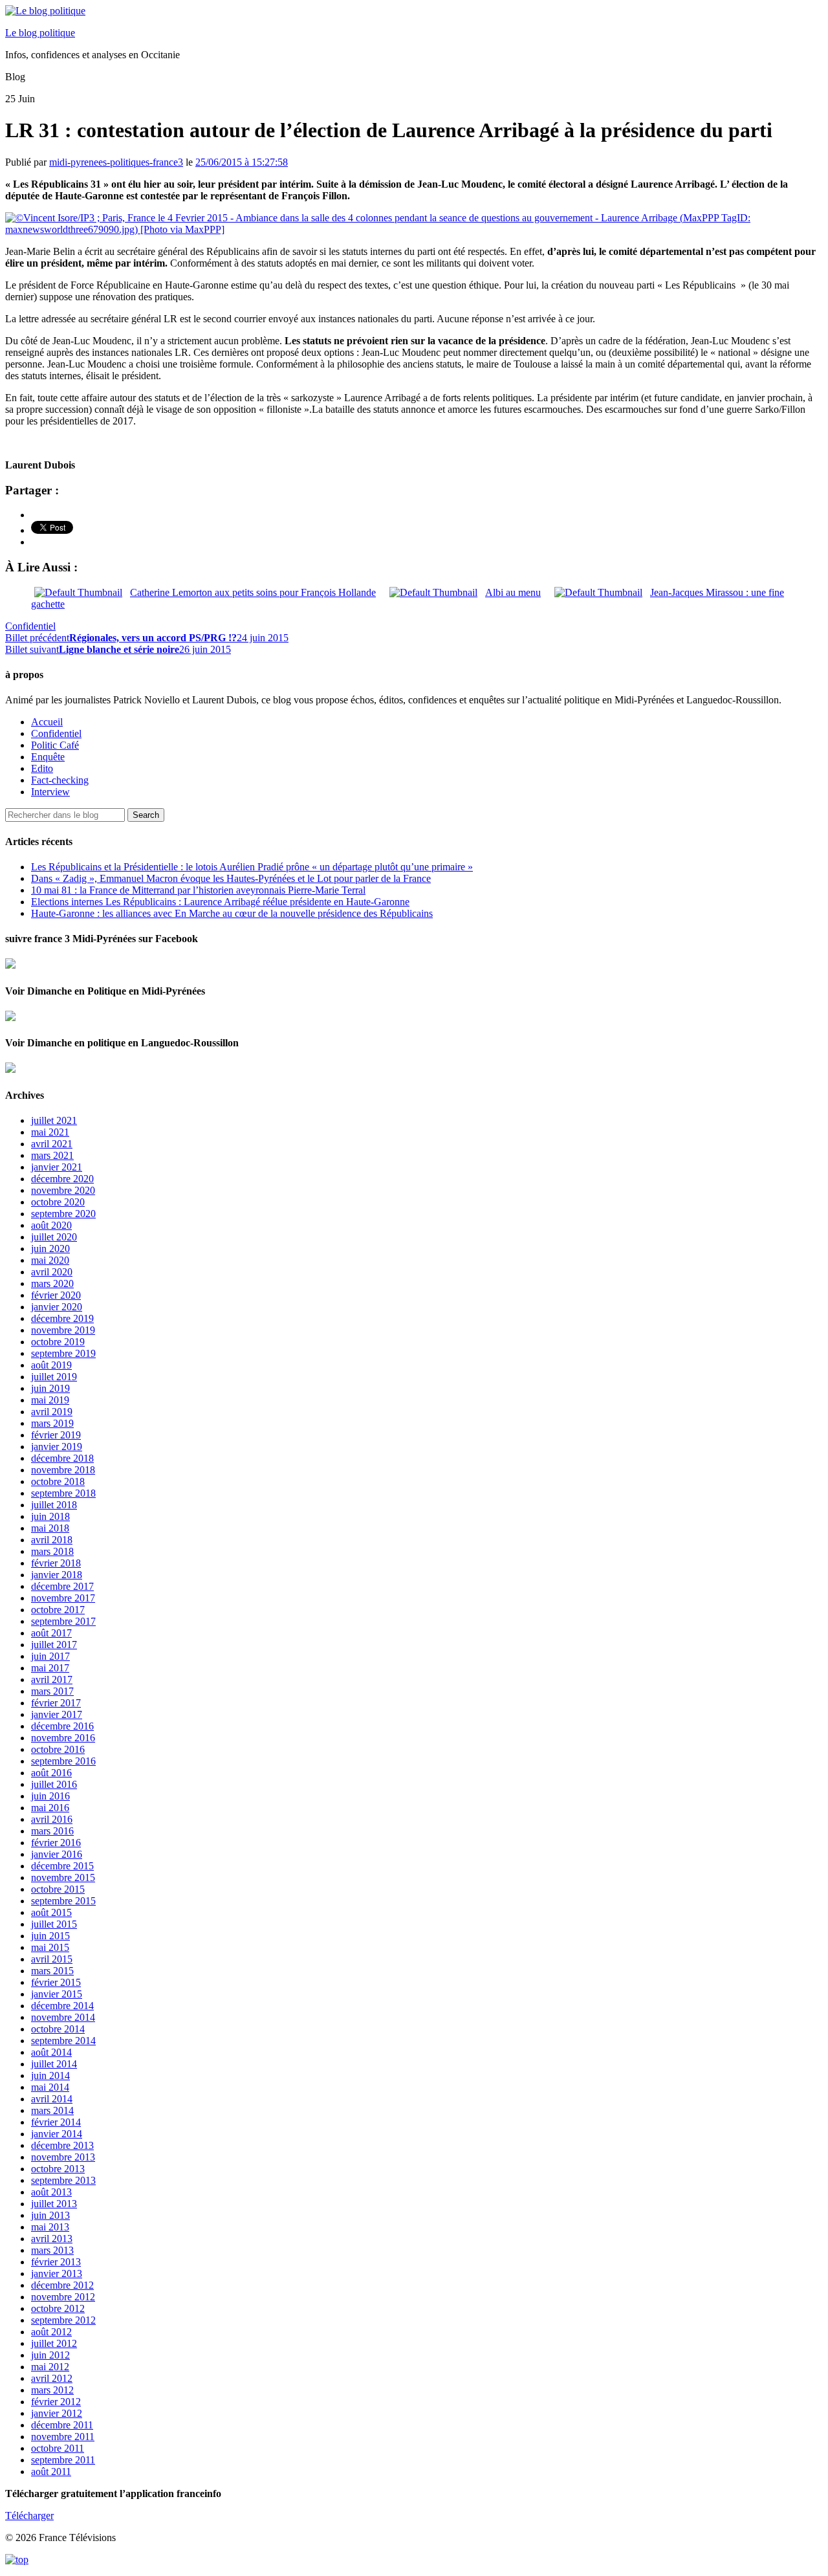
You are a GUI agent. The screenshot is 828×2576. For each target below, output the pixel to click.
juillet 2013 (54, 2204)
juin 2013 (50, 2215)
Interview (50, 792)
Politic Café (55, 745)
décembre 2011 (62, 2425)
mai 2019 (50, 1400)
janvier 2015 (57, 1994)
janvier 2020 (57, 1307)
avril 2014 (52, 2099)
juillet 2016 (54, 1784)
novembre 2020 (63, 1190)
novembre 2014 (63, 2017)
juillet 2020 (54, 1237)
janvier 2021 (57, 1167)
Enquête (48, 757)
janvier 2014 (57, 2134)
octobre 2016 (58, 1749)
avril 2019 (52, 1412)
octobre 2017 (58, 1610)
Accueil (47, 722)
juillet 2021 (54, 1120)
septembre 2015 (63, 1901)
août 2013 (51, 2192)
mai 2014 (50, 2087)
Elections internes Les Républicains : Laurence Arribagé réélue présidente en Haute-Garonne (220, 902)
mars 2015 (52, 1971)
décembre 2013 (62, 2145)
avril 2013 (52, 2239)
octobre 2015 (58, 1889)
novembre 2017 (63, 1598)
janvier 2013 (57, 2273)
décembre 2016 (62, 1726)
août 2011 (51, 2471)
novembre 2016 (63, 1738)
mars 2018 (52, 1551)
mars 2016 (52, 1831)
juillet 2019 (54, 1377)
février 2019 (56, 1435)
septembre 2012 (63, 2320)
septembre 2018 (63, 1493)
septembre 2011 (63, 2460)
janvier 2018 (57, 1575)
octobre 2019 (58, 1342)
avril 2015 (52, 1959)
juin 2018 (50, 1516)
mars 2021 (52, 1155)
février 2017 (56, 1703)
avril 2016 (52, 1819)
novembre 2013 (63, 2157)
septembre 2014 (63, 2041)
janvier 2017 (57, 1714)
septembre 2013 (63, 2180)
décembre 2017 (62, 1586)
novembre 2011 (63, 2437)
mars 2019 (52, 1423)
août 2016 (51, 1773)
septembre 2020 (63, 1214)
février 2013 (56, 2262)
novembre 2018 (63, 1470)
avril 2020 (52, 1272)
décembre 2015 (62, 1866)
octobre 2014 (58, 2029)
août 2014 (51, 2052)
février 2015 (56, 1982)
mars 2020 (52, 1283)
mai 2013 (50, 2227)
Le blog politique (40, 33)
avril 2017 (52, 1679)
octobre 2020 (58, 1202)
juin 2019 (50, 1388)
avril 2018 (52, 1540)
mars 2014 (52, 2110)
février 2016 (56, 1843)
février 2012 (56, 2402)
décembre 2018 (62, 1458)
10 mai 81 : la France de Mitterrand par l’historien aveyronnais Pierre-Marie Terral (198, 890)
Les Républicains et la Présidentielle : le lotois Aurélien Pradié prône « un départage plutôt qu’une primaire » (252, 867)
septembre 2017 (63, 1621)
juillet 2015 (54, 1924)
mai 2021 (50, 1132)
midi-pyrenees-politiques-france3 (116, 162)
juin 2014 (50, 2075)
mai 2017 (50, 1668)
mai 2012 (50, 2367)
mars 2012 (52, 2390)
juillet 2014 (54, 2064)
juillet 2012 (54, 2343)
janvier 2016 (57, 1854)
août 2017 (51, 1633)
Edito (42, 768)
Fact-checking (60, 780)
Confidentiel (30, 626)
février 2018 (56, 1563)
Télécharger (29, 2515)
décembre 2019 (62, 1318)
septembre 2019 (63, 1353)
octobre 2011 (58, 2448)
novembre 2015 (63, 1877)
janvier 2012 (57, 2413)
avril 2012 (52, 2378)
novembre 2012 (63, 2297)
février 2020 (56, 1295)
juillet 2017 (54, 1645)
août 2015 (51, 1912)
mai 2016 (50, 1808)
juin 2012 (50, 2355)
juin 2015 (50, 1936)
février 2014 (56, 2122)
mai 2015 (50, 1947)
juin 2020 (50, 1249)
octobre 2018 (58, 1481)
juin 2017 (50, 1656)
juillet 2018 (54, 1505)
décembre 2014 (62, 2006)
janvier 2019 (57, 1447)
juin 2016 (50, 1796)
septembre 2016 (63, 1761)
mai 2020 (50, 1260)
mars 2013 (52, 2250)
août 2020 (51, 1225)
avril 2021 (52, 1144)
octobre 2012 (58, 2308)
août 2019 (51, 1365)
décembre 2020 (62, 1179)
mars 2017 (52, 1691)
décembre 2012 (62, 2285)
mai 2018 (50, 1528)
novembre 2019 (63, 1330)
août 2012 (51, 2332)
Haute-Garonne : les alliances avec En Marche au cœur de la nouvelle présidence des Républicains (232, 913)
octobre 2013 (58, 2169)
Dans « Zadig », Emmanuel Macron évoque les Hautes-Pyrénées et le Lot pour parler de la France (231, 878)
